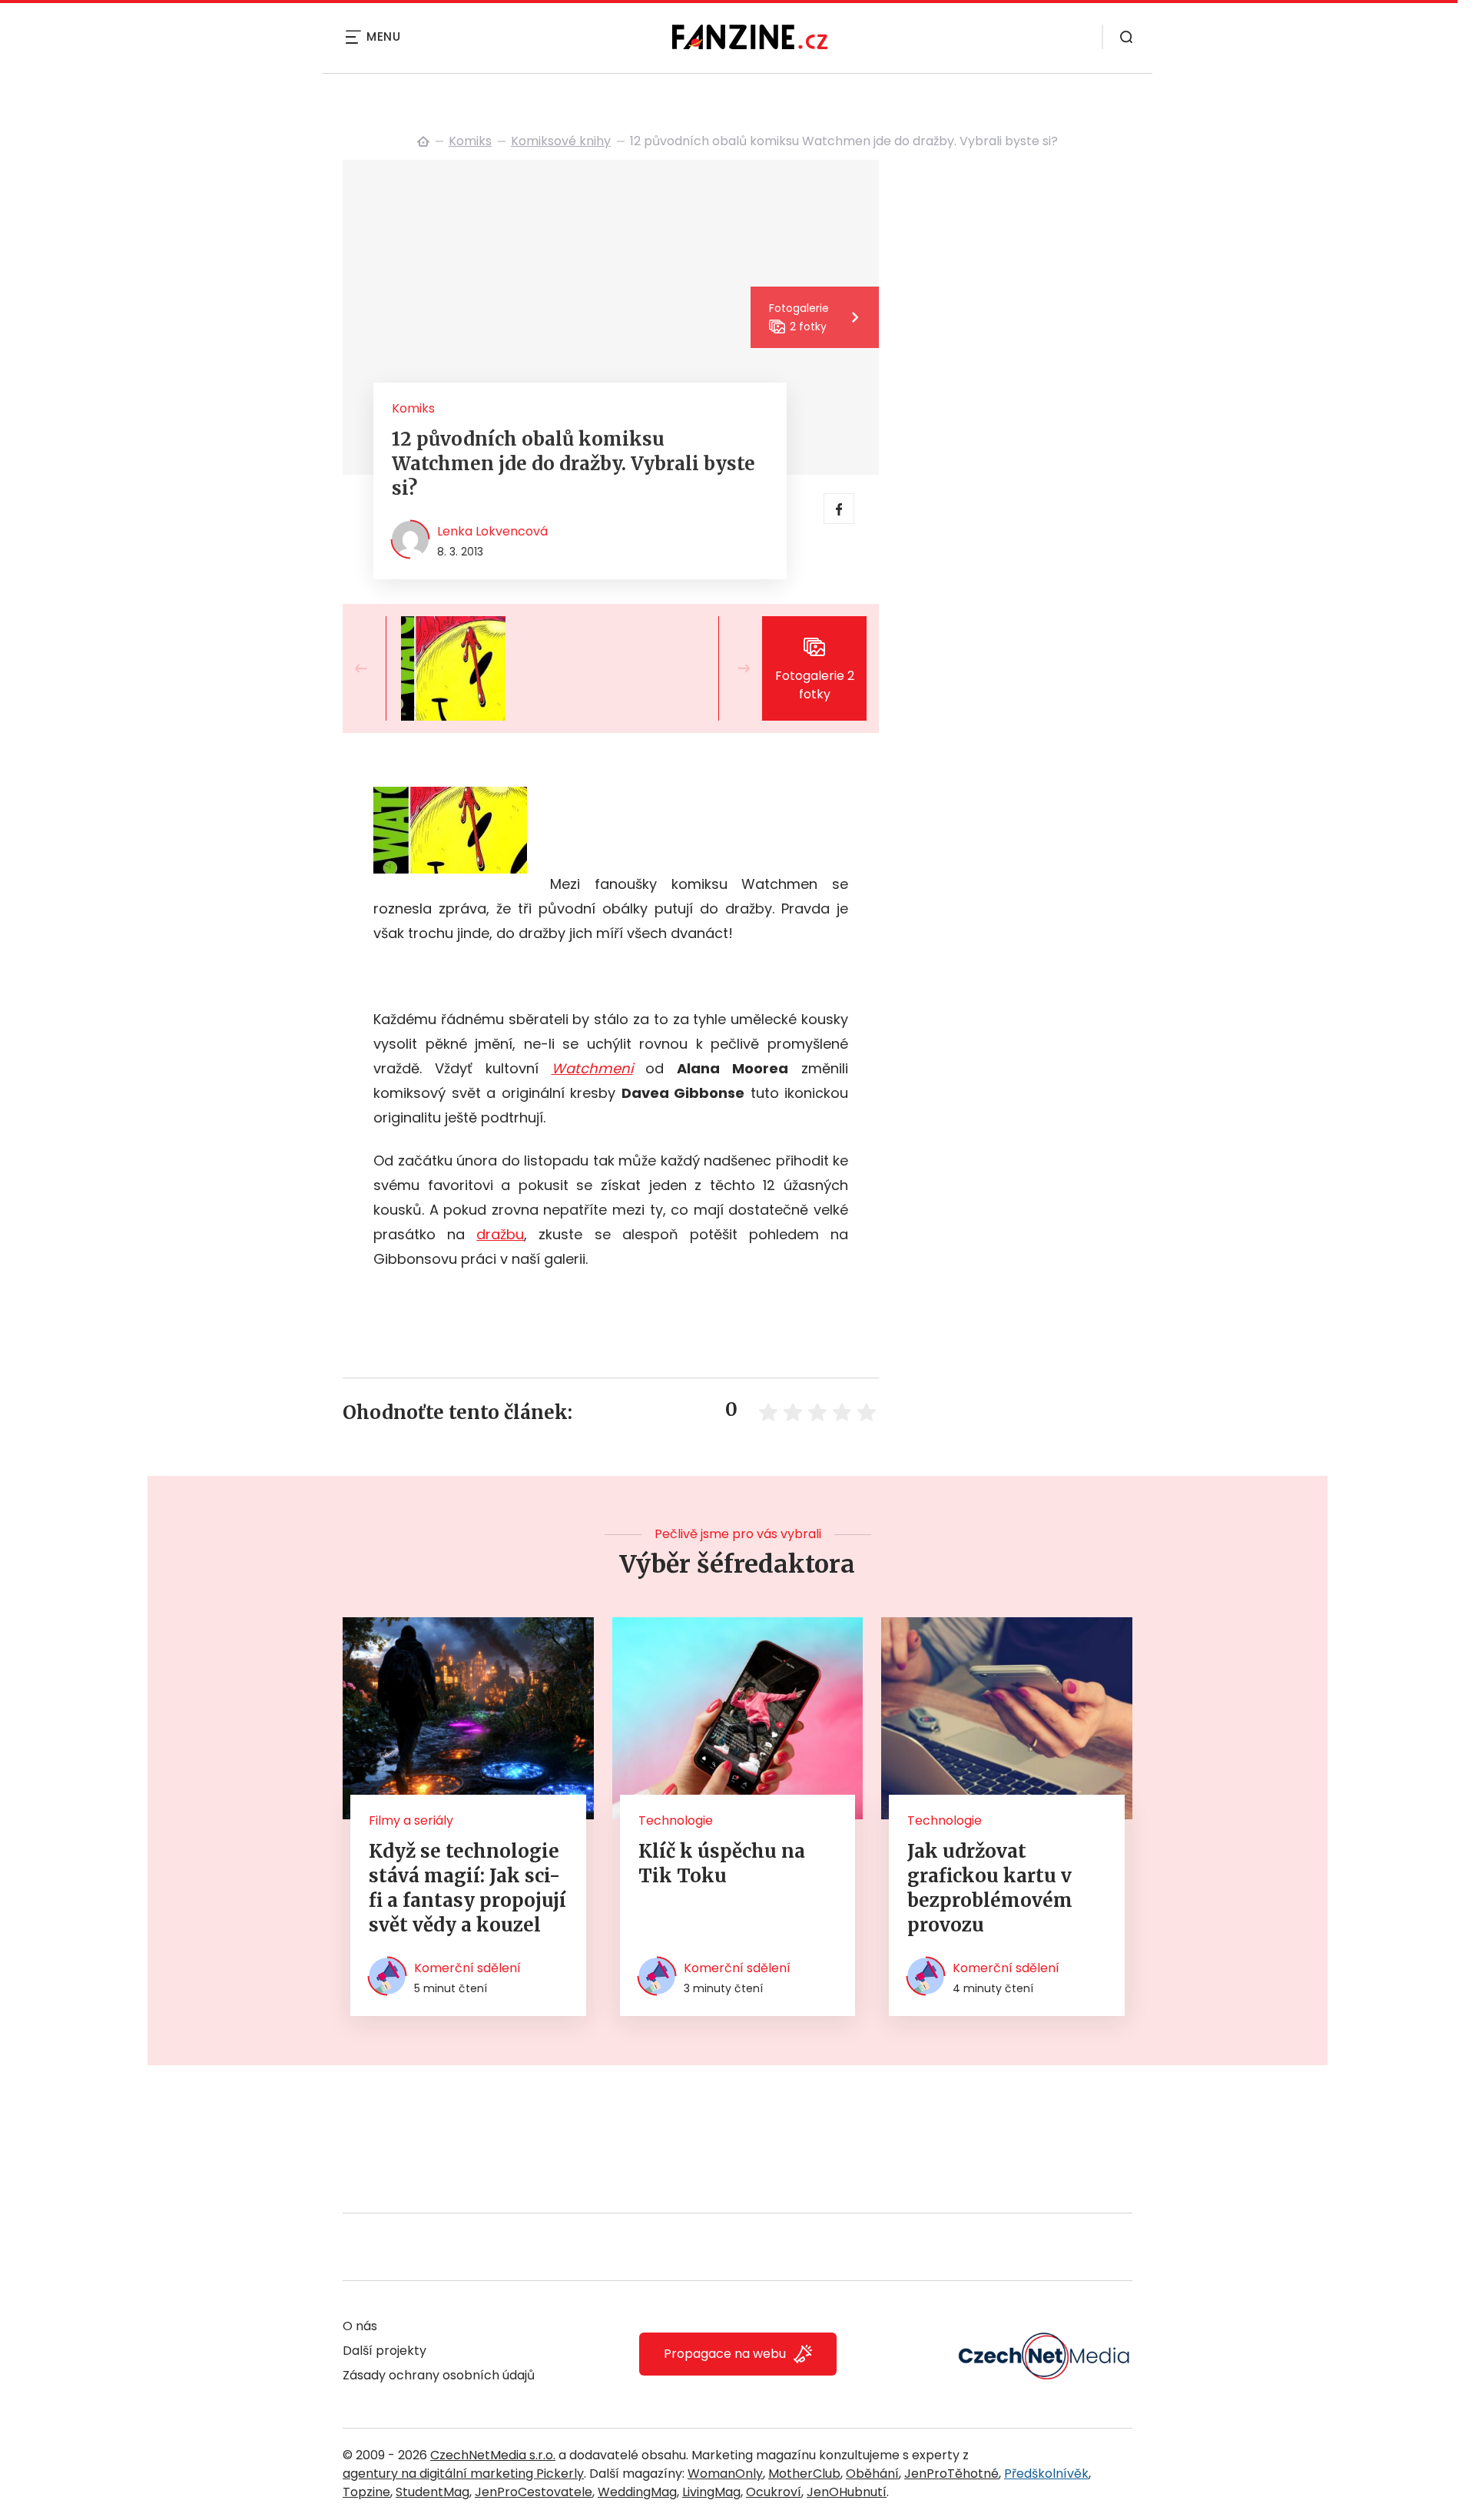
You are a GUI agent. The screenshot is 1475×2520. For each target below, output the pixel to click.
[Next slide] (731, 668)
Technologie (676, 1820)
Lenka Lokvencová (492, 531)
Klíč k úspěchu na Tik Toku (722, 1863)
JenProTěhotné (951, 2474)
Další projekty (384, 2351)
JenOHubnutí (847, 2492)
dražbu (500, 1234)
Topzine (366, 2492)
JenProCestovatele (534, 2492)
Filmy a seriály (411, 1820)
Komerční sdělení (467, 1968)
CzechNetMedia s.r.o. (493, 2455)
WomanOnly (725, 2474)
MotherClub (804, 2474)
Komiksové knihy (561, 141)
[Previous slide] (373, 668)
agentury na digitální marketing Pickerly (463, 2474)
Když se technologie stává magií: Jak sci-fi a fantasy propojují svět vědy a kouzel (467, 1888)
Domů (423, 141)
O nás (360, 2326)
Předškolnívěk (1046, 2474)
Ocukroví (774, 2492)
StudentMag (433, 2492)
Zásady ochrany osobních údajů (439, 2375)
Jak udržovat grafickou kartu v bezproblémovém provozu (990, 1888)
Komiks (470, 141)
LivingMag (711, 2492)
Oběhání (872, 2474)
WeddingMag (637, 2492)
